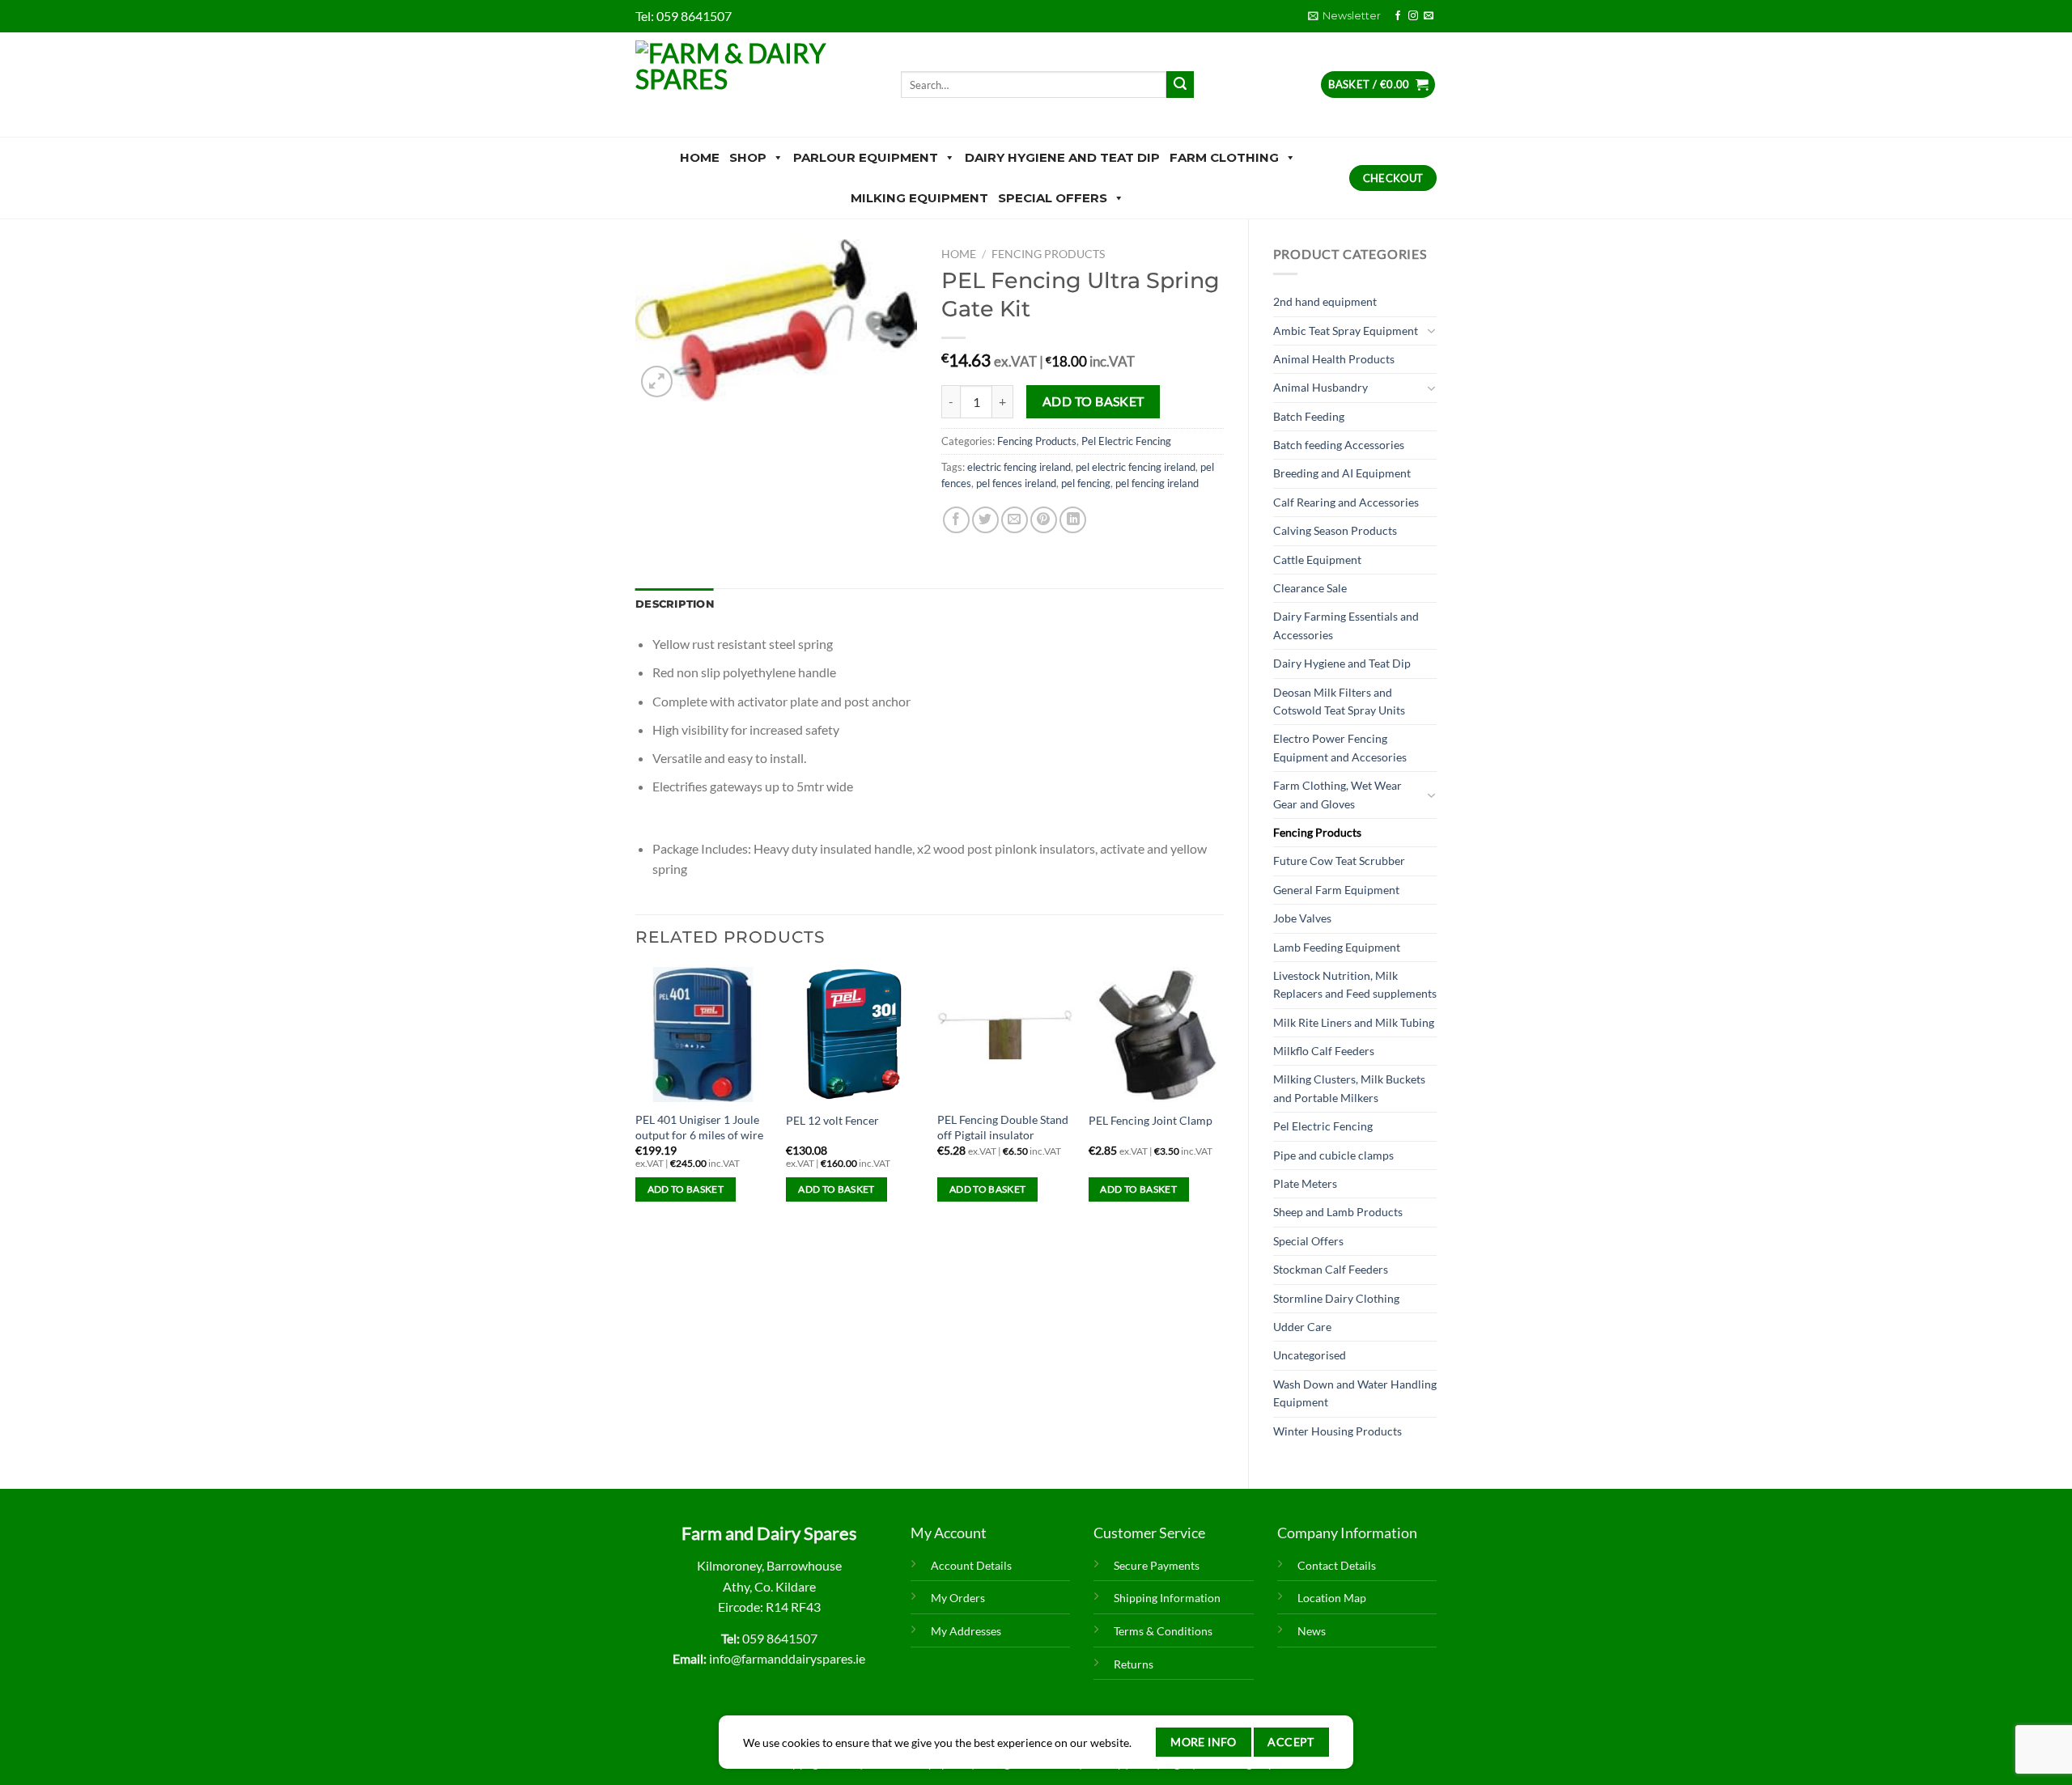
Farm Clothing (1224, 157)
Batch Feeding (1309, 416)
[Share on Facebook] (956, 520)
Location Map (1332, 1598)
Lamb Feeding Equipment (1337, 947)
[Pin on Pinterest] (1044, 520)
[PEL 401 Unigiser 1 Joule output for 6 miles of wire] (703, 1035)
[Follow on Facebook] (1398, 16)
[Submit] (1180, 85)
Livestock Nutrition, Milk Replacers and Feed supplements (1355, 984)
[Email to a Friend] (1015, 520)
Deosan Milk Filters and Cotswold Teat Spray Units (1339, 701)
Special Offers (1053, 198)
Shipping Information (1167, 1598)
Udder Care (1302, 1327)
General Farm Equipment (1336, 890)
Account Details (971, 1565)
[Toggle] (1431, 331)
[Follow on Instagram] (1413, 16)
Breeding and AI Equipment (1342, 473)
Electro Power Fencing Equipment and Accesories (1340, 747)
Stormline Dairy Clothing (1336, 1298)
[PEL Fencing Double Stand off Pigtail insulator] (1005, 1035)
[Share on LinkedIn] (1073, 520)
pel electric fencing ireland (1136, 467)
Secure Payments (1157, 1565)
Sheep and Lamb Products (1338, 1212)
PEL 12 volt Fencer (832, 1120)
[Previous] (636, 1099)
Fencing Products (1317, 832)
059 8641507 (694, 16)
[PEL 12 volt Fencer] (853, 1035)
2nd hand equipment (1325, 301)
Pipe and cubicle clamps (1333, 1155)
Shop (748, 157)
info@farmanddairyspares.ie (787, 1658)
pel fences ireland (1016, 483)
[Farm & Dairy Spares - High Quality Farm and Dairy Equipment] (756, 85)
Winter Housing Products (1337, 1431)
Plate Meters (1305, 1183)
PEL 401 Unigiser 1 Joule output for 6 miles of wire (699, 1127)
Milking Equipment (919, 198)
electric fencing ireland (1019, 467)
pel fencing (1086, 483)
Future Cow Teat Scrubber (1339, 861)
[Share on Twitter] (985, 520)
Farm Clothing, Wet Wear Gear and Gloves (1337, 794)
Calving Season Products (1335, 530)
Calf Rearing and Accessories (1346, 502)
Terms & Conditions (1163, 1631)
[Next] (1223, 1099)
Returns (1134, 1664)
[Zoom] (657, 382)
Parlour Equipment (866, 157)
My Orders (958, 1598)
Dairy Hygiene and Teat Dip (1062, 157)
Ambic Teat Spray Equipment (1346, 331)
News (1312, 1631)
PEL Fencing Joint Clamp (1151, 1120)
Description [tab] (675, 604)
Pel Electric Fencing (1323, 1126)
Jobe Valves (1302, 918)
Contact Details (1337, 1565)
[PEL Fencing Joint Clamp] (1156, 1035)
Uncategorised (1310, 1355)
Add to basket (1093, 401)
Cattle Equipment (1317, 560)
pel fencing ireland (1157, 483)
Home (700, 157)
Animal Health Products (1334, 359)
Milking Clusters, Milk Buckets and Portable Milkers (1349, 1088)
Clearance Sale (1310, 588)
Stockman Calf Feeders (1331, 1269)
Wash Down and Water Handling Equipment (1355, 1393)
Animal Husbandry (1320, 387)
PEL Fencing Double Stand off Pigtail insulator (1003, 1127)
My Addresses (966, 1631)
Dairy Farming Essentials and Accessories (1346, 625)
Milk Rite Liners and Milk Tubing (1354, 1022)
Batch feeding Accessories (1339, 445)
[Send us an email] (1429, 16)
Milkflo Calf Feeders (1324, 1051)
